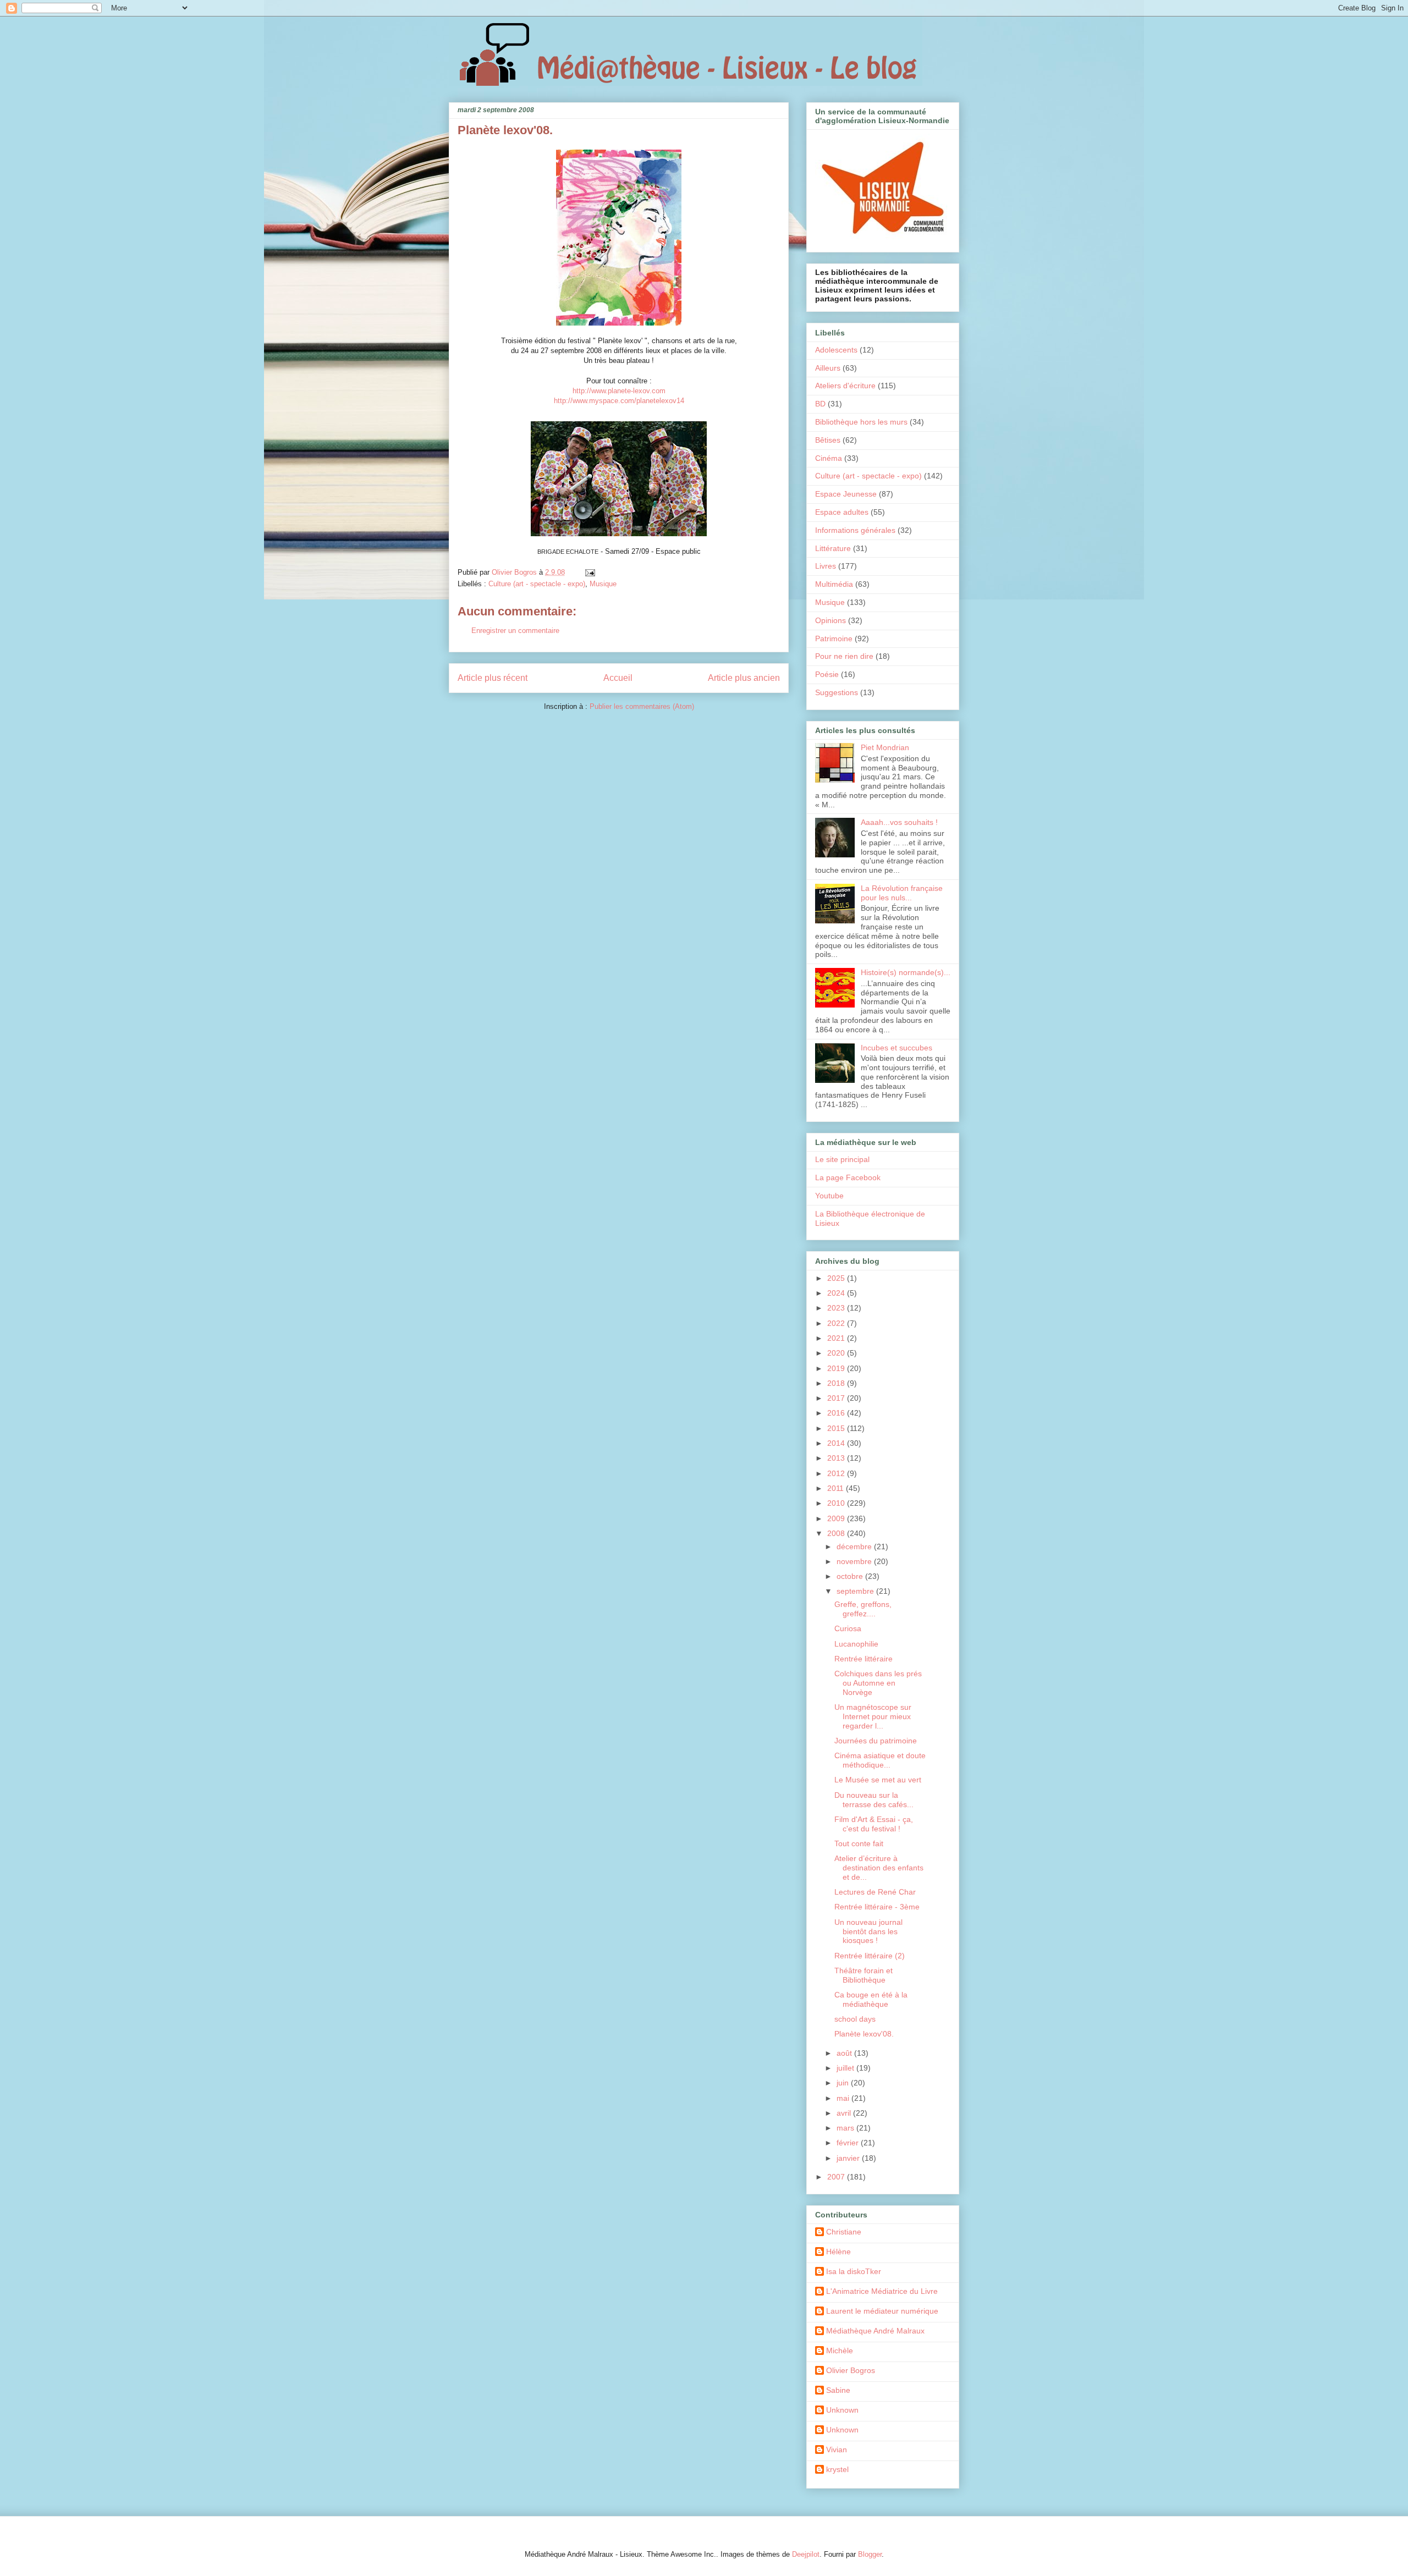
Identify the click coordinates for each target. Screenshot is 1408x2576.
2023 (837, 1308)
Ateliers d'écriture (845, 386)
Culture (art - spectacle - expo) (537, 584)
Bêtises (828, 440)
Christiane (844, 2232)
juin (844, 2083)
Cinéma (829, 458)
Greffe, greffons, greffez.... (863, 1609)
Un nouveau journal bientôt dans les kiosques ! (868, 1931)
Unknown (842, 2410)
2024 (837, 1293)
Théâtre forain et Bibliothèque (864, 1975)
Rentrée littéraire (864, 1659)
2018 (837, 1383)
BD (820, 404)
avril (845, 2113)
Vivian (837, 2450)
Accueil (618, 678)
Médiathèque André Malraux (875, 2331)
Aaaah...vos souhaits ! (899, 822)
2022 (837, 1323)
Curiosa (848, 1628)
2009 (837, 1518)
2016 (837, 1413)
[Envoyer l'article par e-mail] (589, 572)
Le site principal (842, 1159)
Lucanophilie (856, 1644)
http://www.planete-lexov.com (619, 391)
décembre (855, 1546)
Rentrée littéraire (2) (870, 1956)
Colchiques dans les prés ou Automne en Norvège (878, 1683)
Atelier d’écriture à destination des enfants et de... (879, 1868)
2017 (837, 1398)
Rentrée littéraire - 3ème (877, 1907)
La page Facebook (848, 1177)
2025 (837, 1278)
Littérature (833, 548)
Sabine (838, 2390)
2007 (837, 2177)
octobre (851, 1576)
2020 (837, 1353)
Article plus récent (493, 678)
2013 (837, 1458)
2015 (837, 1428)
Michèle (840, 2351)
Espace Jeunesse (846, 494)
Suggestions (837, 692)
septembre (856, 1591)
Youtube (829, 1196)
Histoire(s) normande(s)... (906, 972)
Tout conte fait (859, 1843)
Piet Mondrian (885, 747)
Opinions (831, 620)
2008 (837, 1533)
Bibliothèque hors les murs (861, 422)
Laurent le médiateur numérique (882, 2311)
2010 (837, 1503)
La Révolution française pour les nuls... (902, 893)
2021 (837, 1338)
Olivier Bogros (851, 2370)
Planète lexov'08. (864, 2034)
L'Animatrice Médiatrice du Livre (882, 2291)
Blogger (870, 2554)
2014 (837, 1443)
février (849, 2143)
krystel (837, 2469)
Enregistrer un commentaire (515, 631)
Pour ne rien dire (844, 656)
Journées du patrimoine (876, 1741)
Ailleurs (828, 368)
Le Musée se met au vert (878, 1780)
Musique (603, 584)
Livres (826, 566)
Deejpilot (806, 2554)
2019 (837, 1368)
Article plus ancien (744, 678)
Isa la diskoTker (854, 2271)
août (845, 2053)
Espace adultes (842, 512)
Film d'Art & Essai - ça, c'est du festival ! (874, 1824)
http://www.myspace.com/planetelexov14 (619, 401)
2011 (837, 1488)
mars (846, 2128)
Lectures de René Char (875, 1892)
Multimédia (834, 584)
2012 (837, 1473)
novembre (855, 1561)
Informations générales (855, 530)
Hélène (838, 2252)
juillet (846, 2068)
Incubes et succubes (897, 1048)
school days (855, 2019)
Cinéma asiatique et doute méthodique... (880, 1760)
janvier (849, 2158)
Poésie (827, 674)
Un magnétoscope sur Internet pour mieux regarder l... (873, 1716)
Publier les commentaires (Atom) (642, 706)
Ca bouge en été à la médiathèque (871, 1999)
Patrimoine (834, 639)
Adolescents (836, 350)
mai (844, 2098)
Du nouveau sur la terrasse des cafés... (874, 1800)
